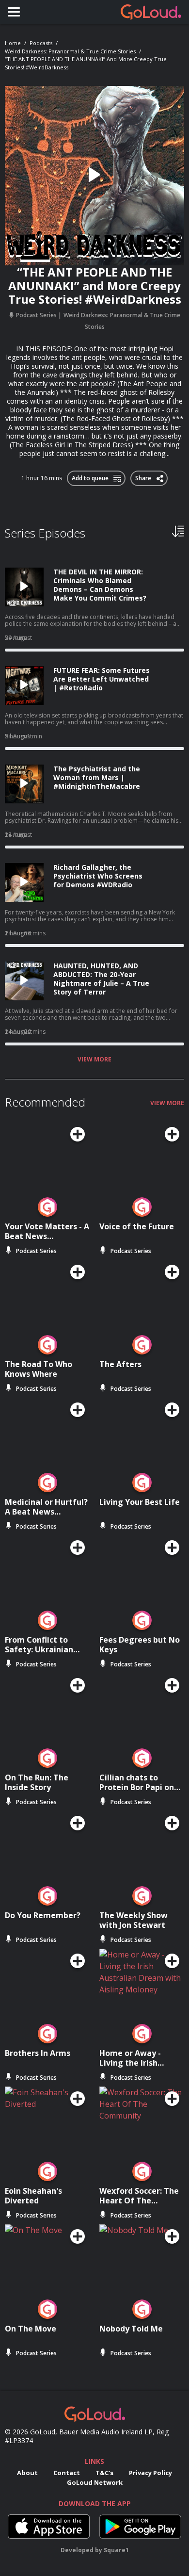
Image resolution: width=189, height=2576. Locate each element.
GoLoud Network (95, 2482)
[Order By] (178, 531)
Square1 (116, 2550)
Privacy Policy (150, 2473)
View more (94, 1060)
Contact (67, 2473)
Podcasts (41, 43)
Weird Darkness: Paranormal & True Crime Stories (70, 51)
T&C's (104, 2473)
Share (144, 476)
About (27, 2473)
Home (13, 43)
